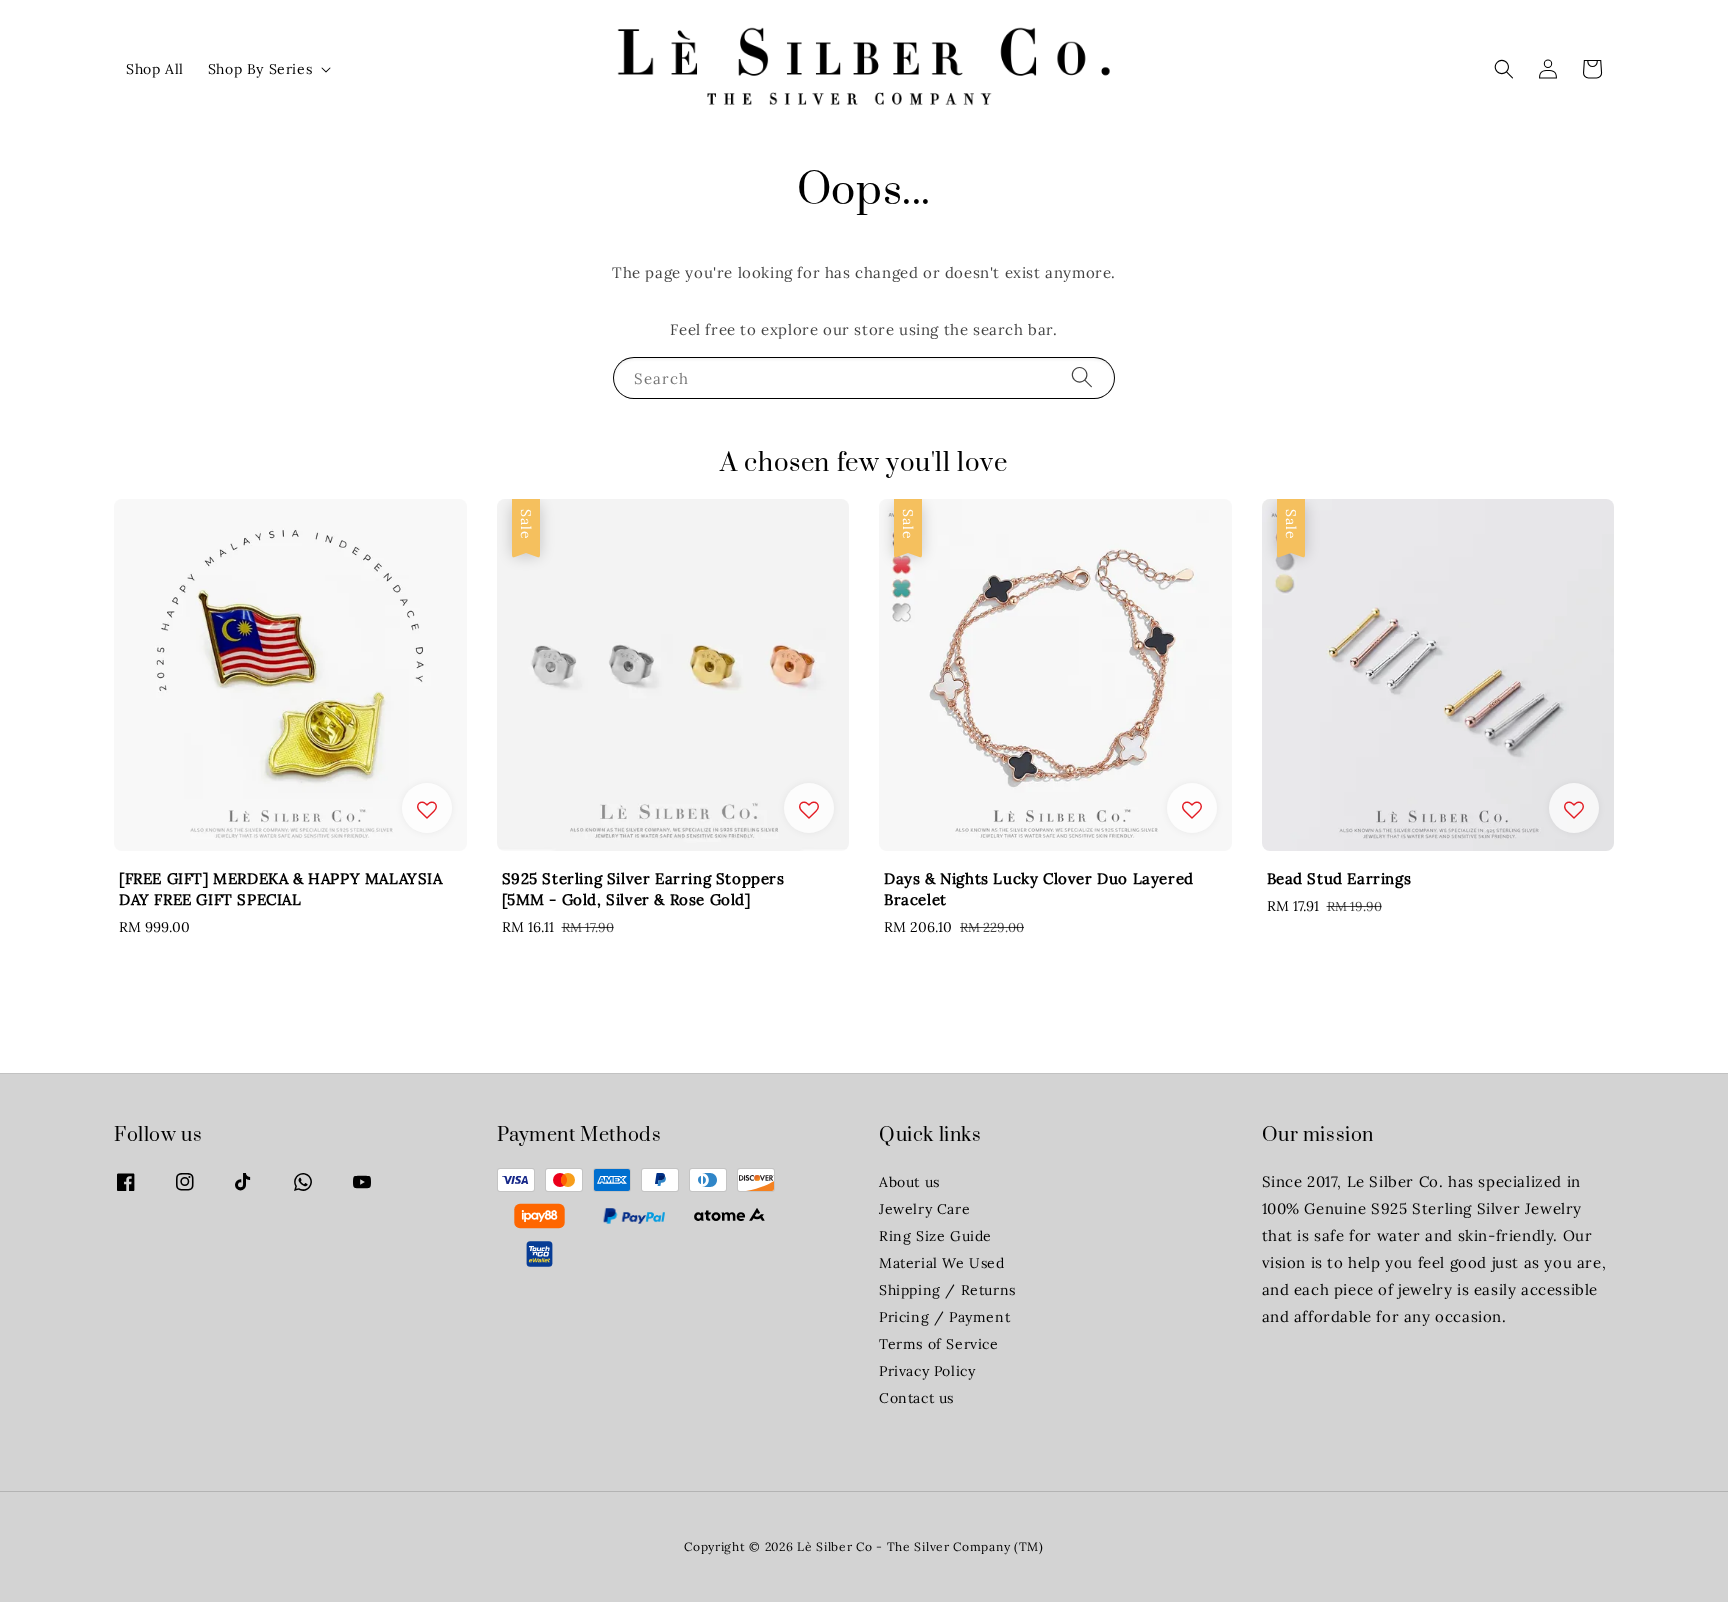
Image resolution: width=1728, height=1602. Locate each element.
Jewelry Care (924, 1209)
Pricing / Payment (944, 1317)
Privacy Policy (927, 1371)
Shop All (155, 69)
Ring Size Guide (935, 1236)
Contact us (916, 1398)
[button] (1504, 69)
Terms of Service (939, 1344)
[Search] (1082, 377)
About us (909, 1182)
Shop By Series (260, 69)
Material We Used (942, 1263)
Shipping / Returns (947, 1290)
